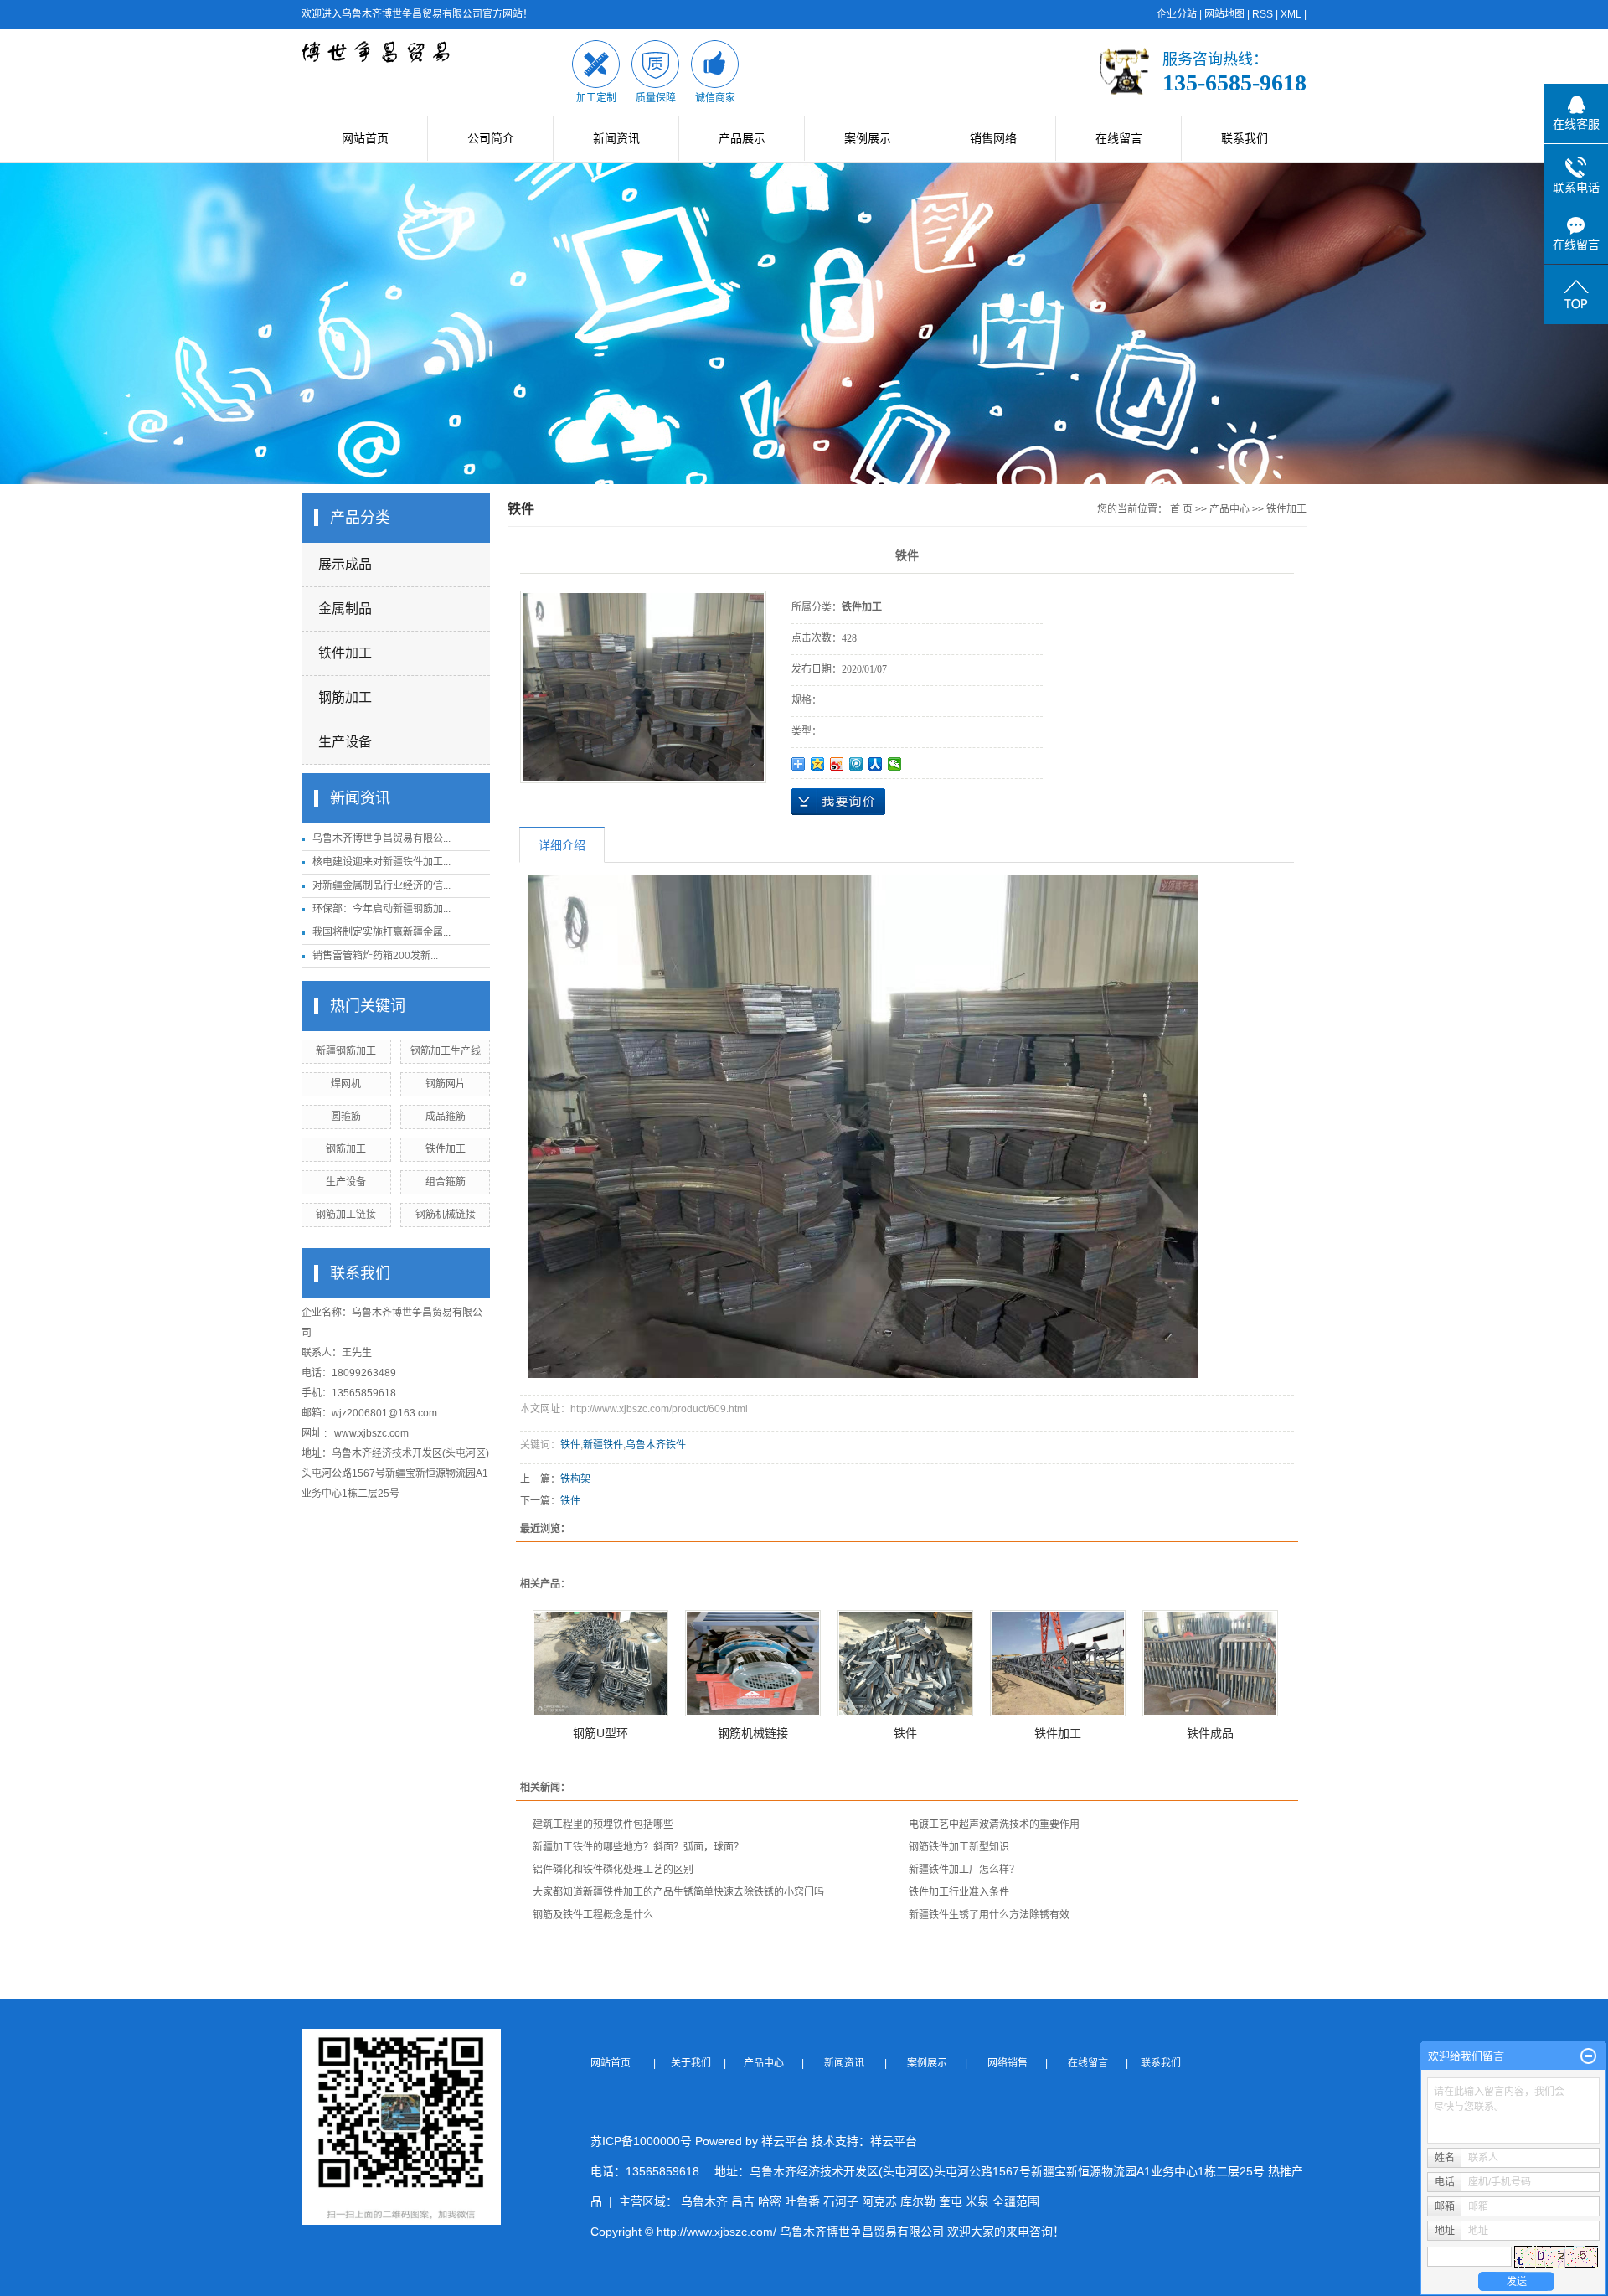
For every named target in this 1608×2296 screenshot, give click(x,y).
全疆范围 (1016, 2201)
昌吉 (743, 2201)
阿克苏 (879, 2201)
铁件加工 (345, 653)
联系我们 (1245, 138)
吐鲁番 (802, 2201)
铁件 (570, 1445)
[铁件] (905, 1663)
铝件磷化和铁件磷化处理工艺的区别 (613, 1870)
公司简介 (491, 138)
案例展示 (868, 138)
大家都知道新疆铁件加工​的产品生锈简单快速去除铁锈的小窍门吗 (678, 1892)
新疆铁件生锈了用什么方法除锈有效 (989, 1915)
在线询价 (838, 802)
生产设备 (345, 742)
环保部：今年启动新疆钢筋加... (381, 909)
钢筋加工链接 (346, 1215)
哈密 (770, 2201)
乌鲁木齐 (704, 2201)
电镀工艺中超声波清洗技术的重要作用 (994, 1824)
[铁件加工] (1058, 1663)
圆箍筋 (346, 1117)
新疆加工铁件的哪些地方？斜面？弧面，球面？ (638, 1847)
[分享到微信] (895, 764)
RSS (1263, 14)
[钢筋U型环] (600, 1663)
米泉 (977, 2201)
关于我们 (696, 2063)
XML (1291, 14)
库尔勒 (918, 2201)
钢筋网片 (446, 1084)
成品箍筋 (446, 1117)
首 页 (1181, 509)
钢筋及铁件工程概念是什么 (593, 1915)
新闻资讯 (616, 138)
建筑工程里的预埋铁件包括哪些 (603, 1824)
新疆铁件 (603, 1445)
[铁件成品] (1210, 1663)
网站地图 (1224, 14)
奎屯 (951, 2201)
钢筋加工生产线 (446, 1051)
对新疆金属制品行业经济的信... (381, 885)
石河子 (841, 2201)
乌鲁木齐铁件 (656, 1445)
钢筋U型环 (600, 1733)
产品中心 (1229, 509)
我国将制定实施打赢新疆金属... (381, 932)
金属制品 (345, 609)
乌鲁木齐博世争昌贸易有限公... (381, 838)
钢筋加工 (345, 697)
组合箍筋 (446, 1182)
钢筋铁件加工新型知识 (959, 1847)
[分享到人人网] (876, 764)
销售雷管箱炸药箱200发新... (375, 956)
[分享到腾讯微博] (856, 764)
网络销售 (1009, 2063)
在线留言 (1119, 138)
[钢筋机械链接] (753, 1663)
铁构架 (575, 1479)
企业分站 (1177, 14)
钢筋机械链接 (446, 1215)
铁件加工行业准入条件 (959, 1892)
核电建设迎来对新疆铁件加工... (381, 862)
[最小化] (1588, 2056)
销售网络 (993, 138)
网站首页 (365, 138)
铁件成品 (1210, 1733)
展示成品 (345, 564)
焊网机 (346, 1084)
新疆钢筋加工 (346, 1051)
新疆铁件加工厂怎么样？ (964, 1870)
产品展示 (742, 138)
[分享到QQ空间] (818, 764)
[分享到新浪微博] (837, 764)
